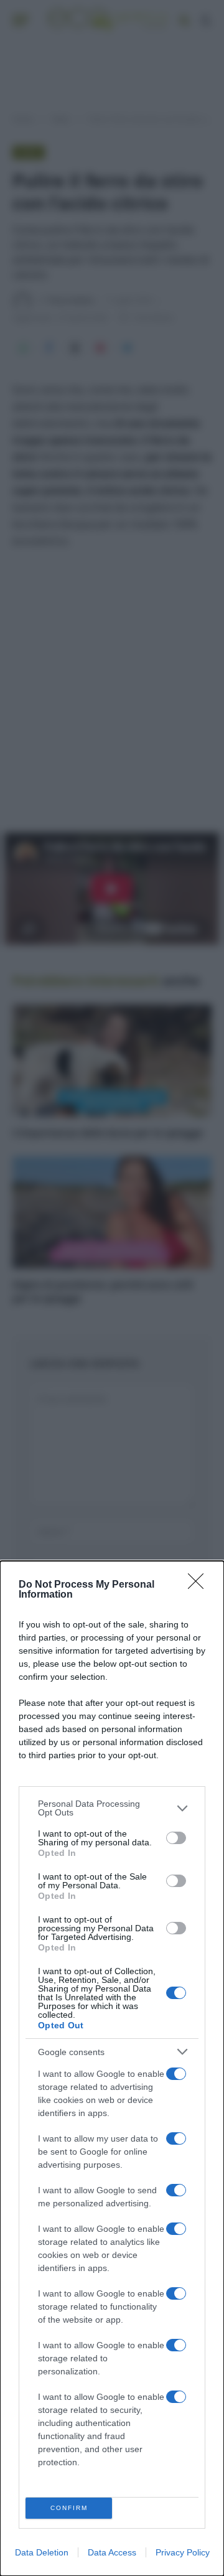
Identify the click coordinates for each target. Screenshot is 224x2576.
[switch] (176, 1838)
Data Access (112, 2552)
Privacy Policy (183, 2552)
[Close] (200, 1585)
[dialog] (112, 2068)
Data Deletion (42, 2552)
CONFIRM (69, 2508)
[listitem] (112, 1808)
